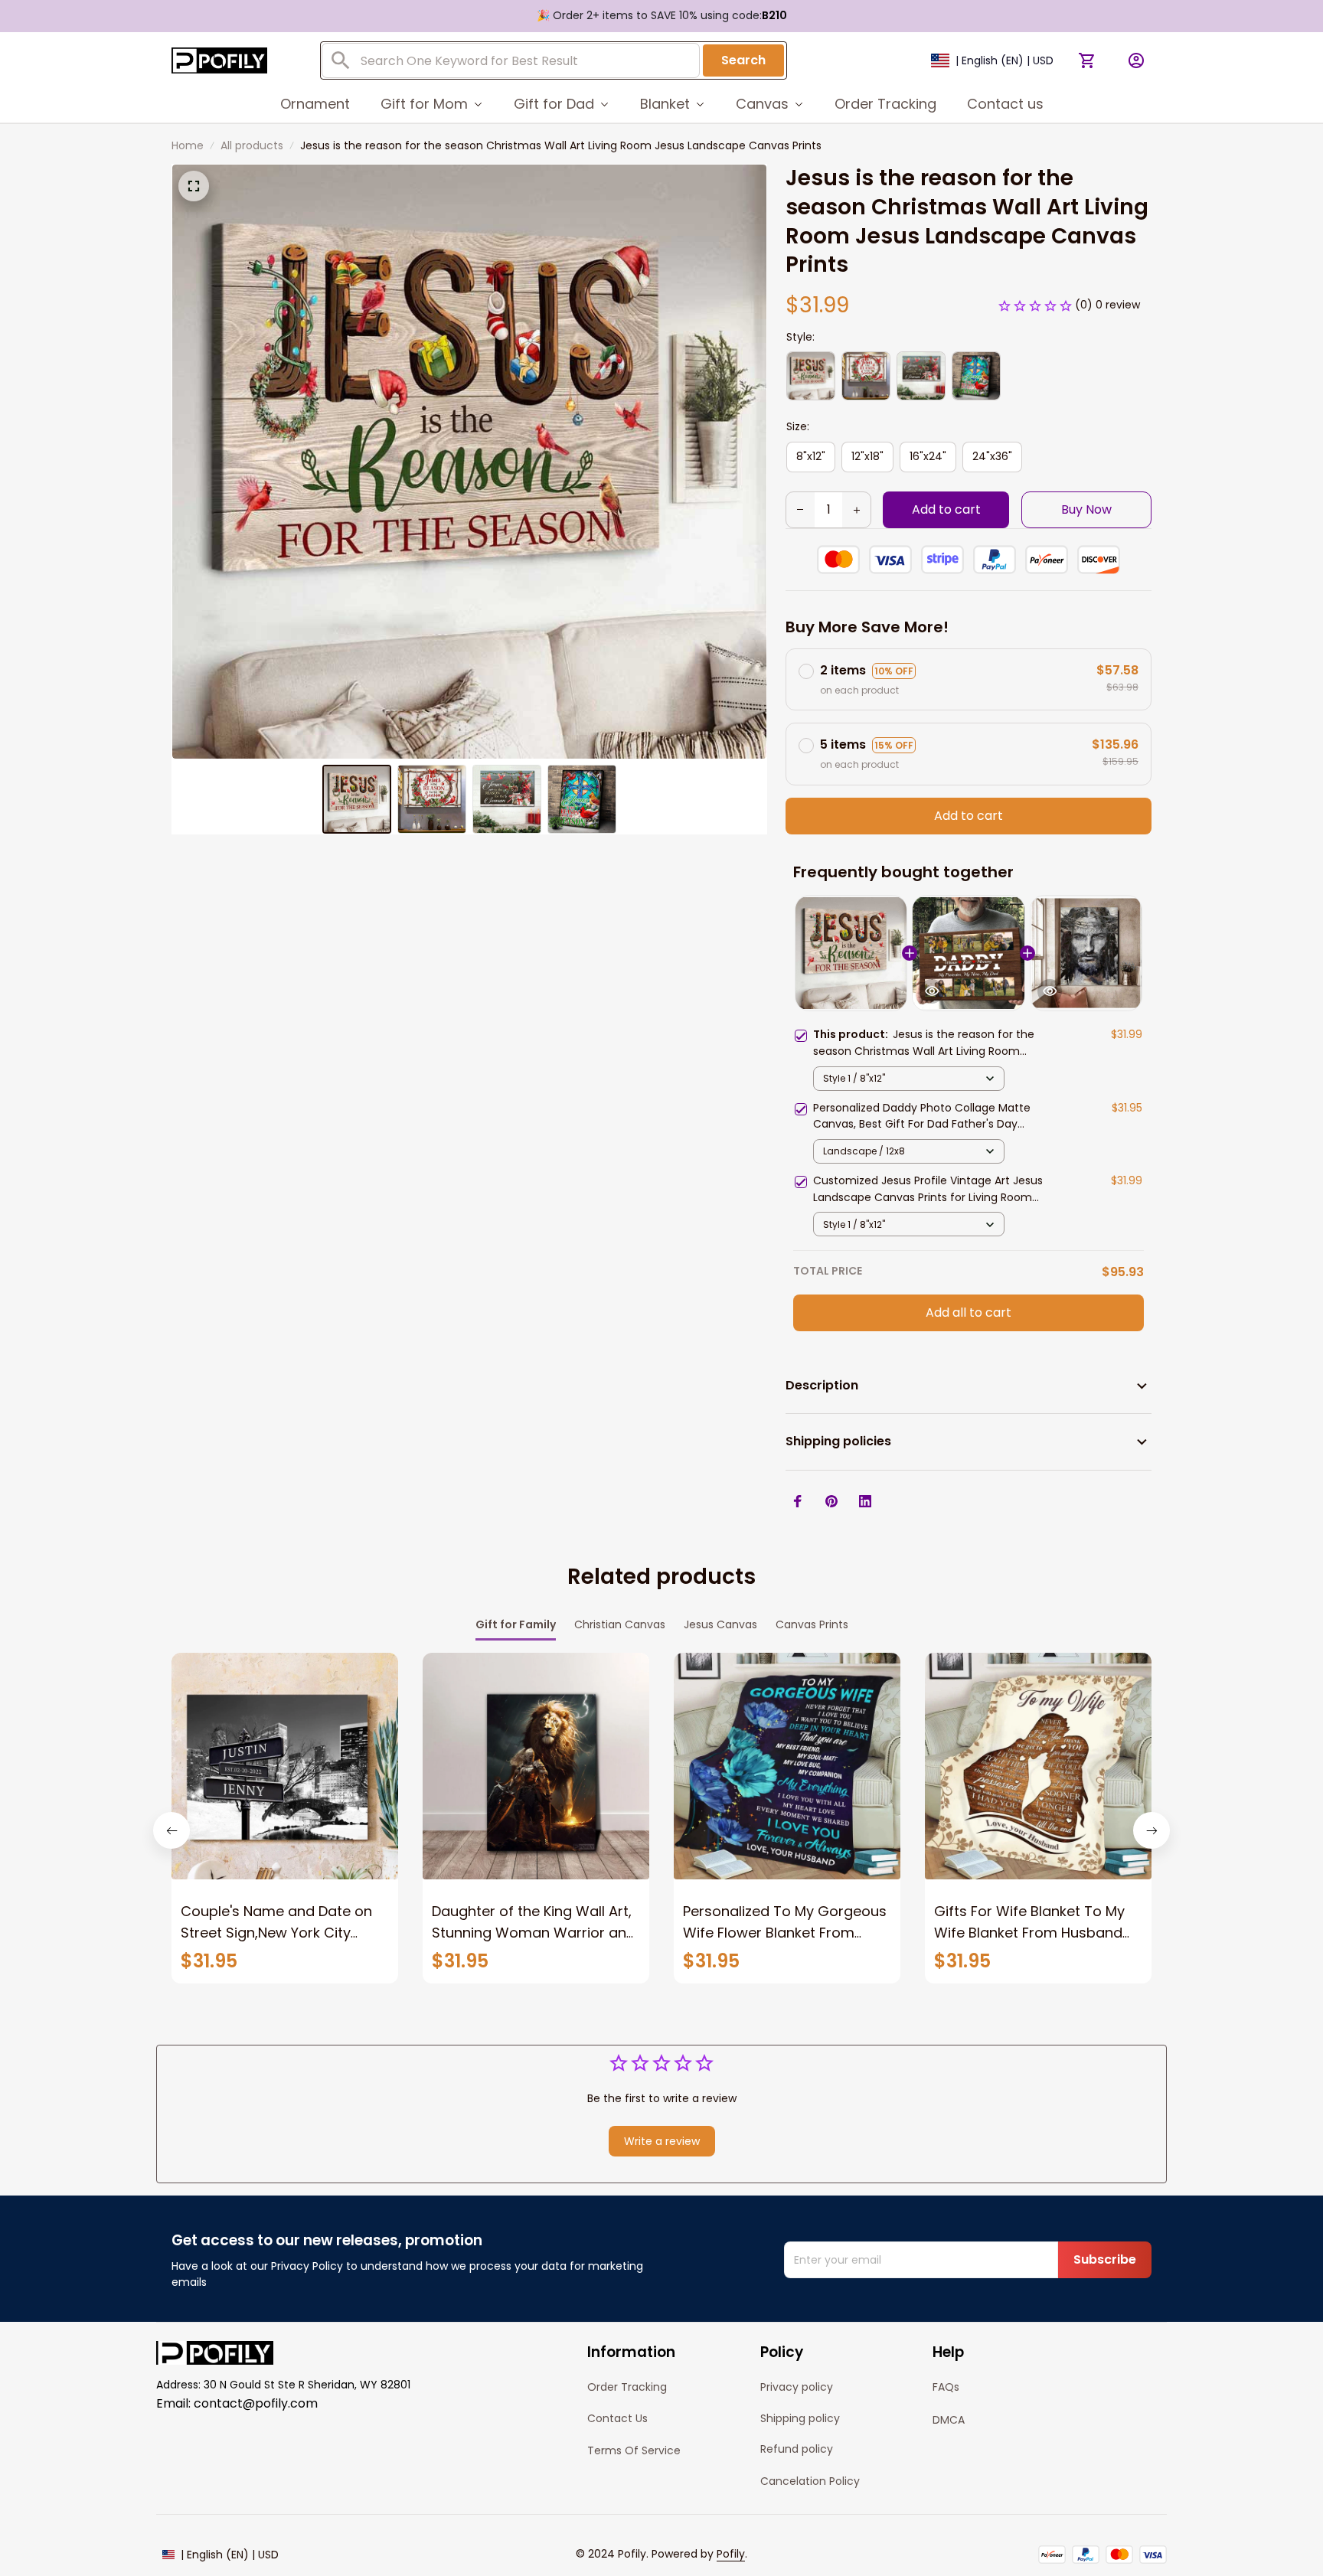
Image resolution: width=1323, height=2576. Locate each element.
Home (188, 145)
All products (252, 145)
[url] (731, 2555)
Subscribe (1105, 2259)
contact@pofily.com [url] (256, 2403)
